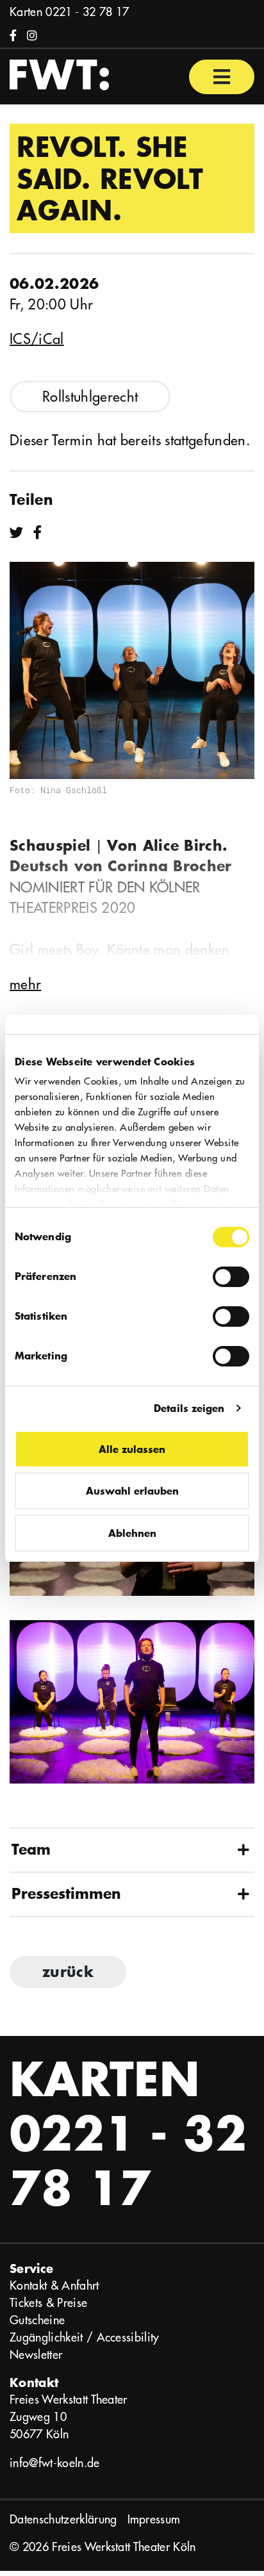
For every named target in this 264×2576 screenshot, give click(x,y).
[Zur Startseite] (59, 74)
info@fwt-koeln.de (55, 2463)
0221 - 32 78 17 (87, 12)
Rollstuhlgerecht (90, 397)
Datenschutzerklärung (63, 2519)
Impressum (154, 2519)
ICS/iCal (37, 339)
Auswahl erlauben (132, 1490)
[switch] (231, 1277)
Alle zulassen (132, 1449)
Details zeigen (189, 1408)
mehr (25, 984)
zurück (68, 1972)
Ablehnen (132, 1533)
